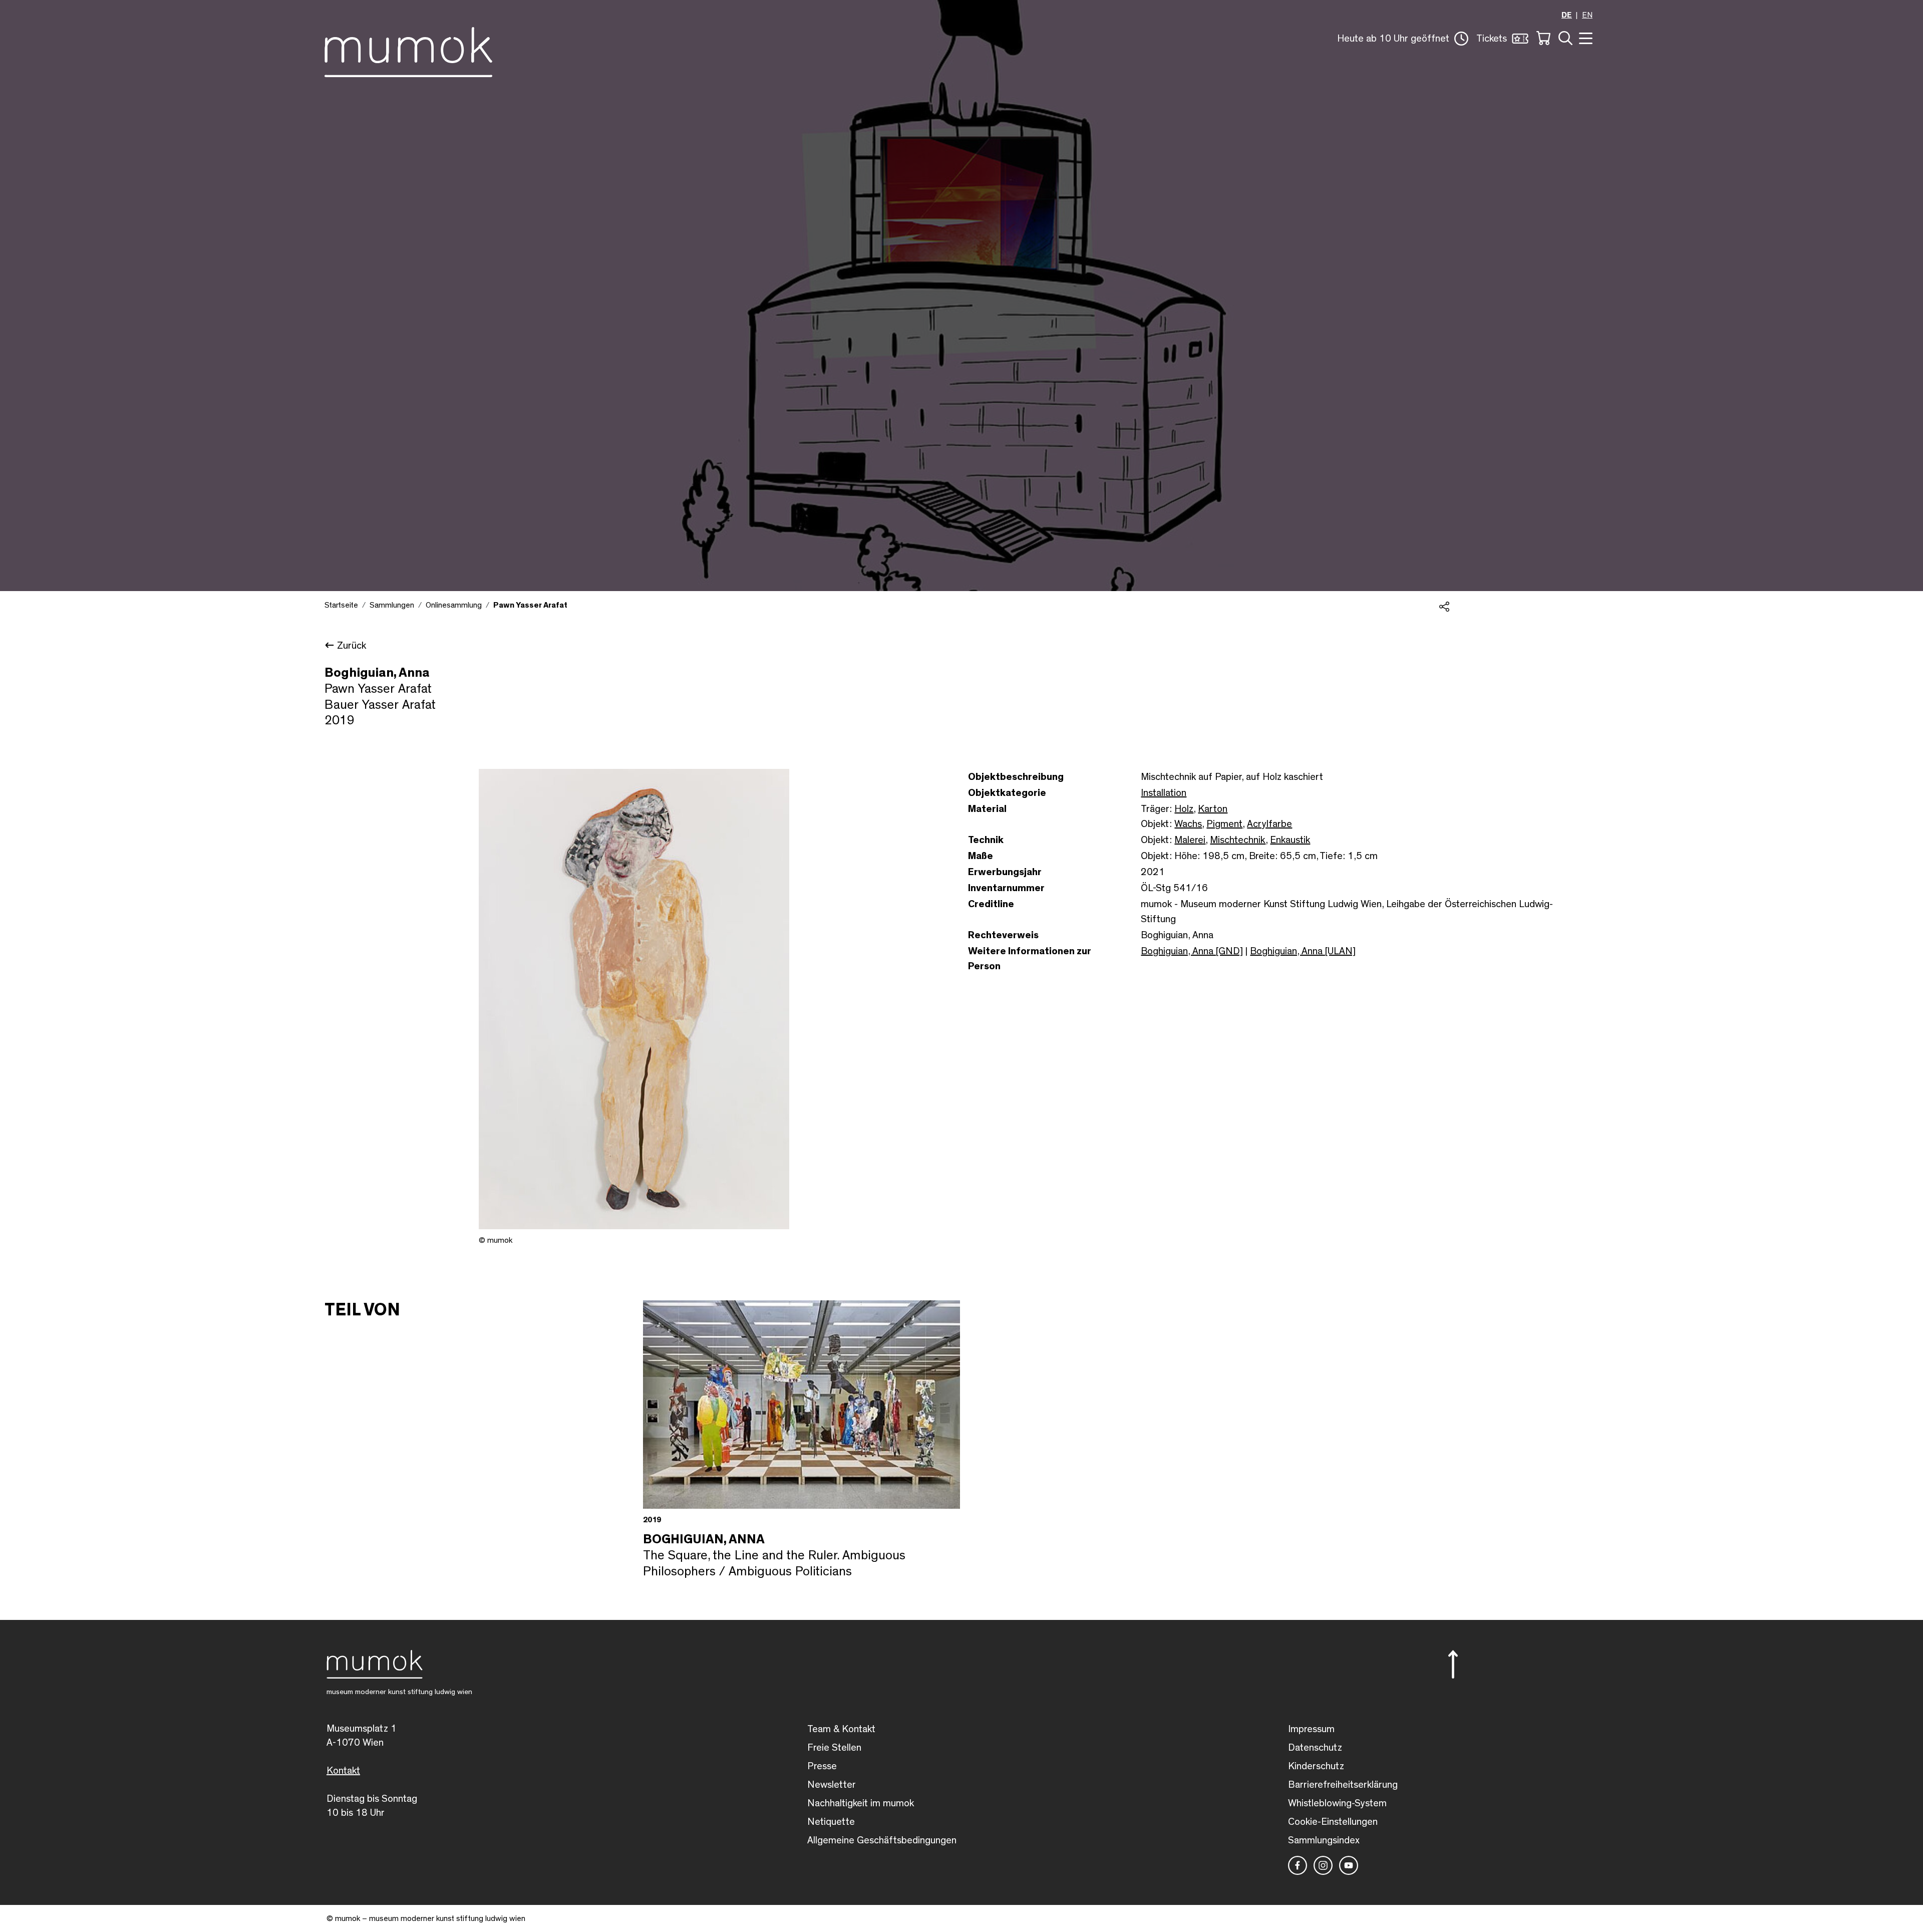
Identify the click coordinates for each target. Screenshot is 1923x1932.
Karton (1213, 809)
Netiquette (831, 1822)
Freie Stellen (834, 1748)
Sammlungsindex (1324, 1840)
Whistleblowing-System (1337, 1803)
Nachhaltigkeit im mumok (861, 1803)
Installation (1164, 793)
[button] (1403, 39)
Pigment (1224, 824)
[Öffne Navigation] (1584, 37)
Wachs (1188, 824)
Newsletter (832, 1785)
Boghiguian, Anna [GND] (1192, 951)
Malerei (1190, 840)
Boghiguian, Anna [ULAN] (1303, 951)
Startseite (341, 605)
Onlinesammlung (454, 605)
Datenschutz (1315, 1748)
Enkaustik (1290, 840)
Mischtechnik (1238, 840)
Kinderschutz (1316, 1766)
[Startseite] (408, 50)
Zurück (352, 646)
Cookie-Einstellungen (1333, 1822)
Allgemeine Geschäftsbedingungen (882, 1840)
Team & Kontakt (841, 1729)
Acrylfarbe (1269, 824)
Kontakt (343, 1771)
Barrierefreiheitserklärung (1343, 1785)
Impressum (1311, 1729)
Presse (822, 1766)
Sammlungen (392, 605)
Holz (1184, 809)
